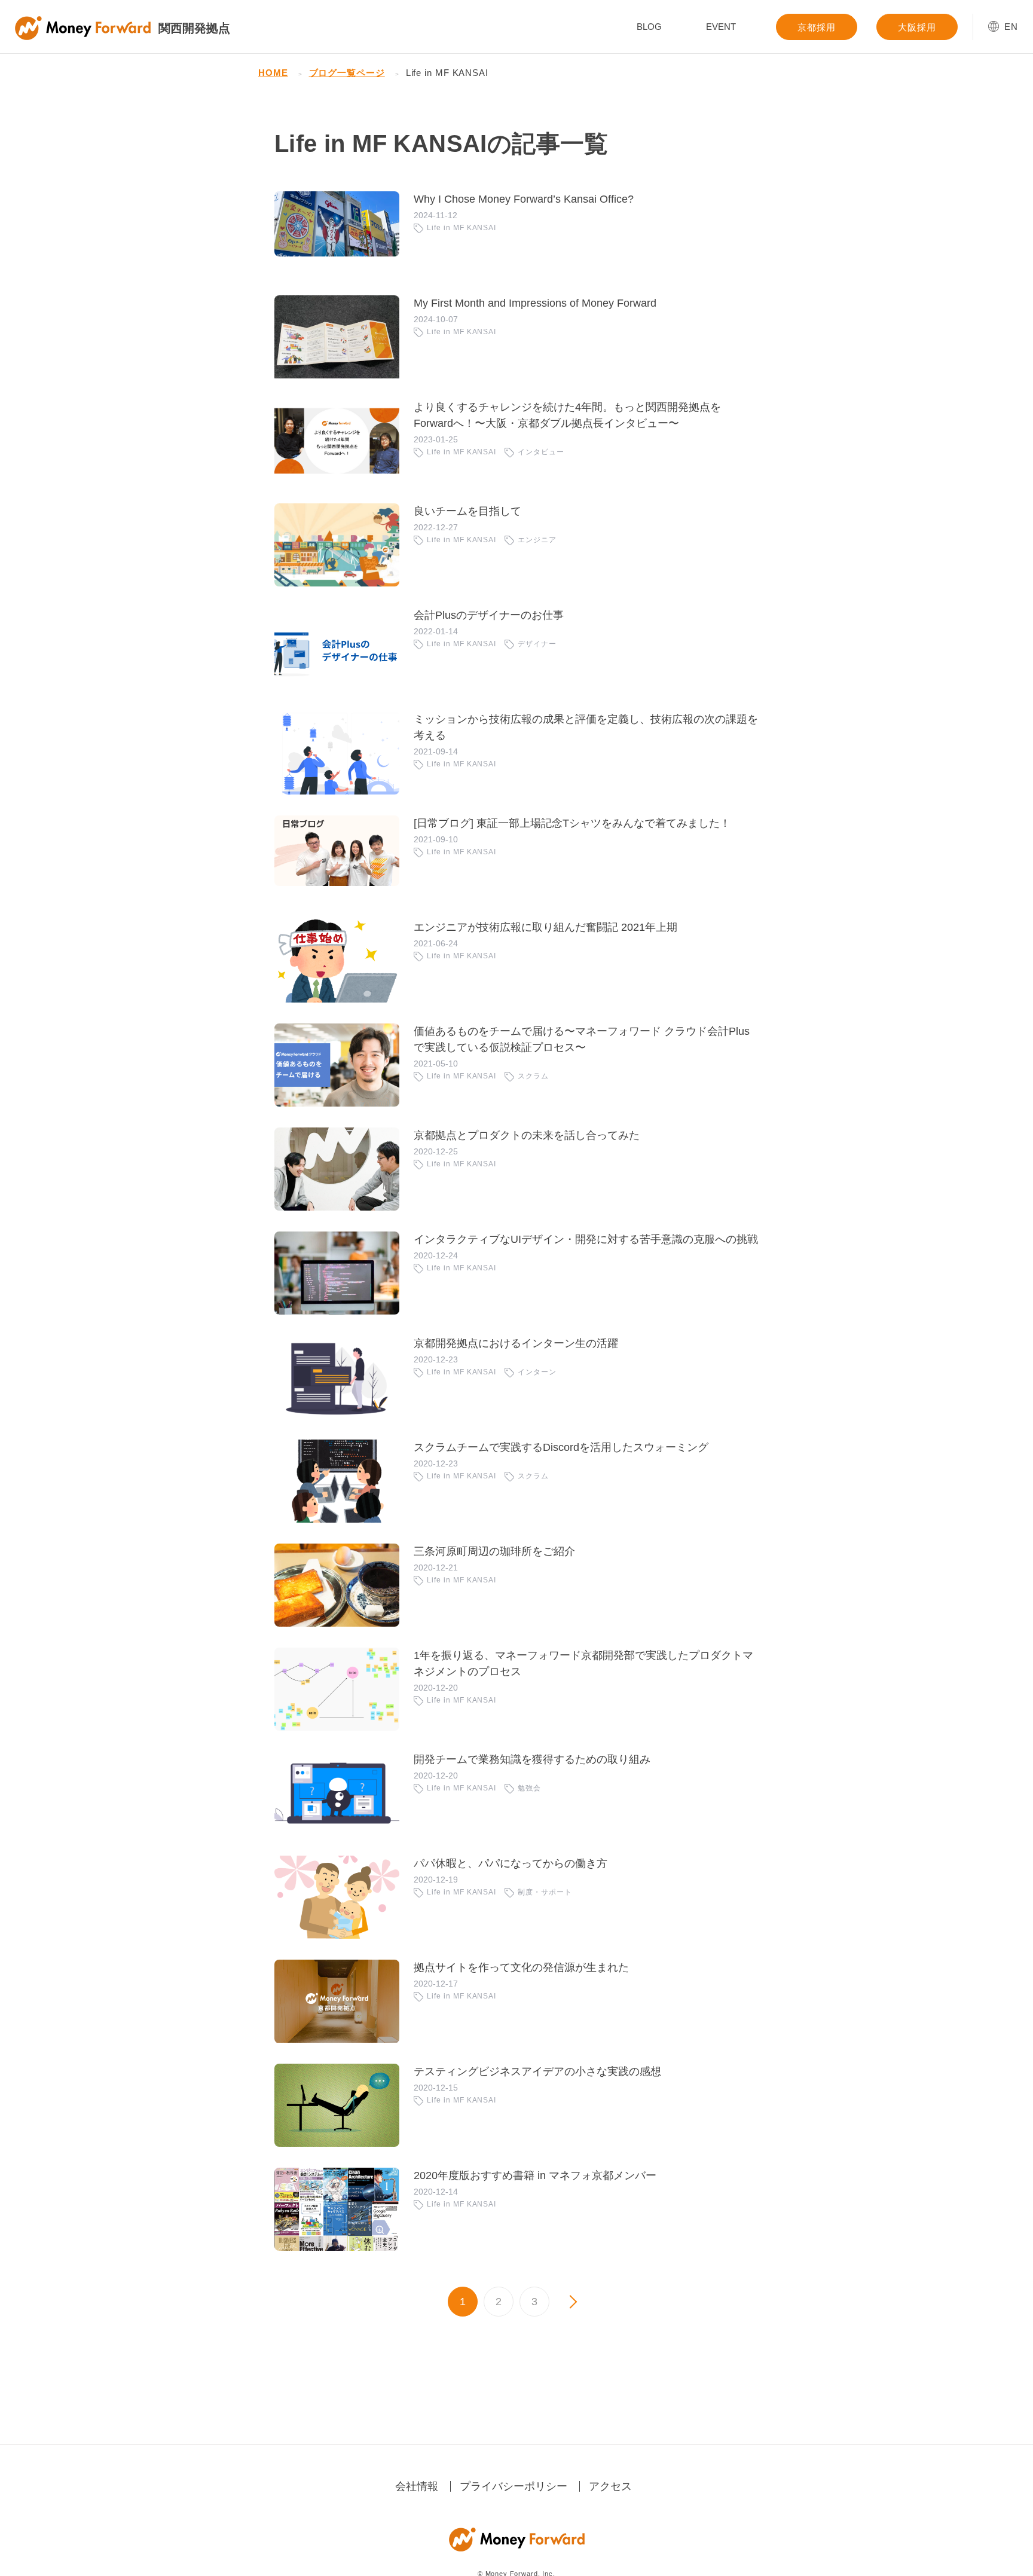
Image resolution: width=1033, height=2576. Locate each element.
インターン (537, 1372)
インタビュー (541, 452)
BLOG (649, 27)
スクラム (533, 1076)
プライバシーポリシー (514, 2486)
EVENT (721, 27)
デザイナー (537, 644)
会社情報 (417, 2486)
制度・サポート (545, 1892)
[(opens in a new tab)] (337, 233)
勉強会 (529, 1788)
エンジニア (537, 540)
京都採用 (817, 27)
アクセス (610, 2486)
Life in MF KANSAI (462, 228)
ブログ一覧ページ (347, 73)
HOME (273, 73)
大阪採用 (917, 27)
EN (1011, 27)
